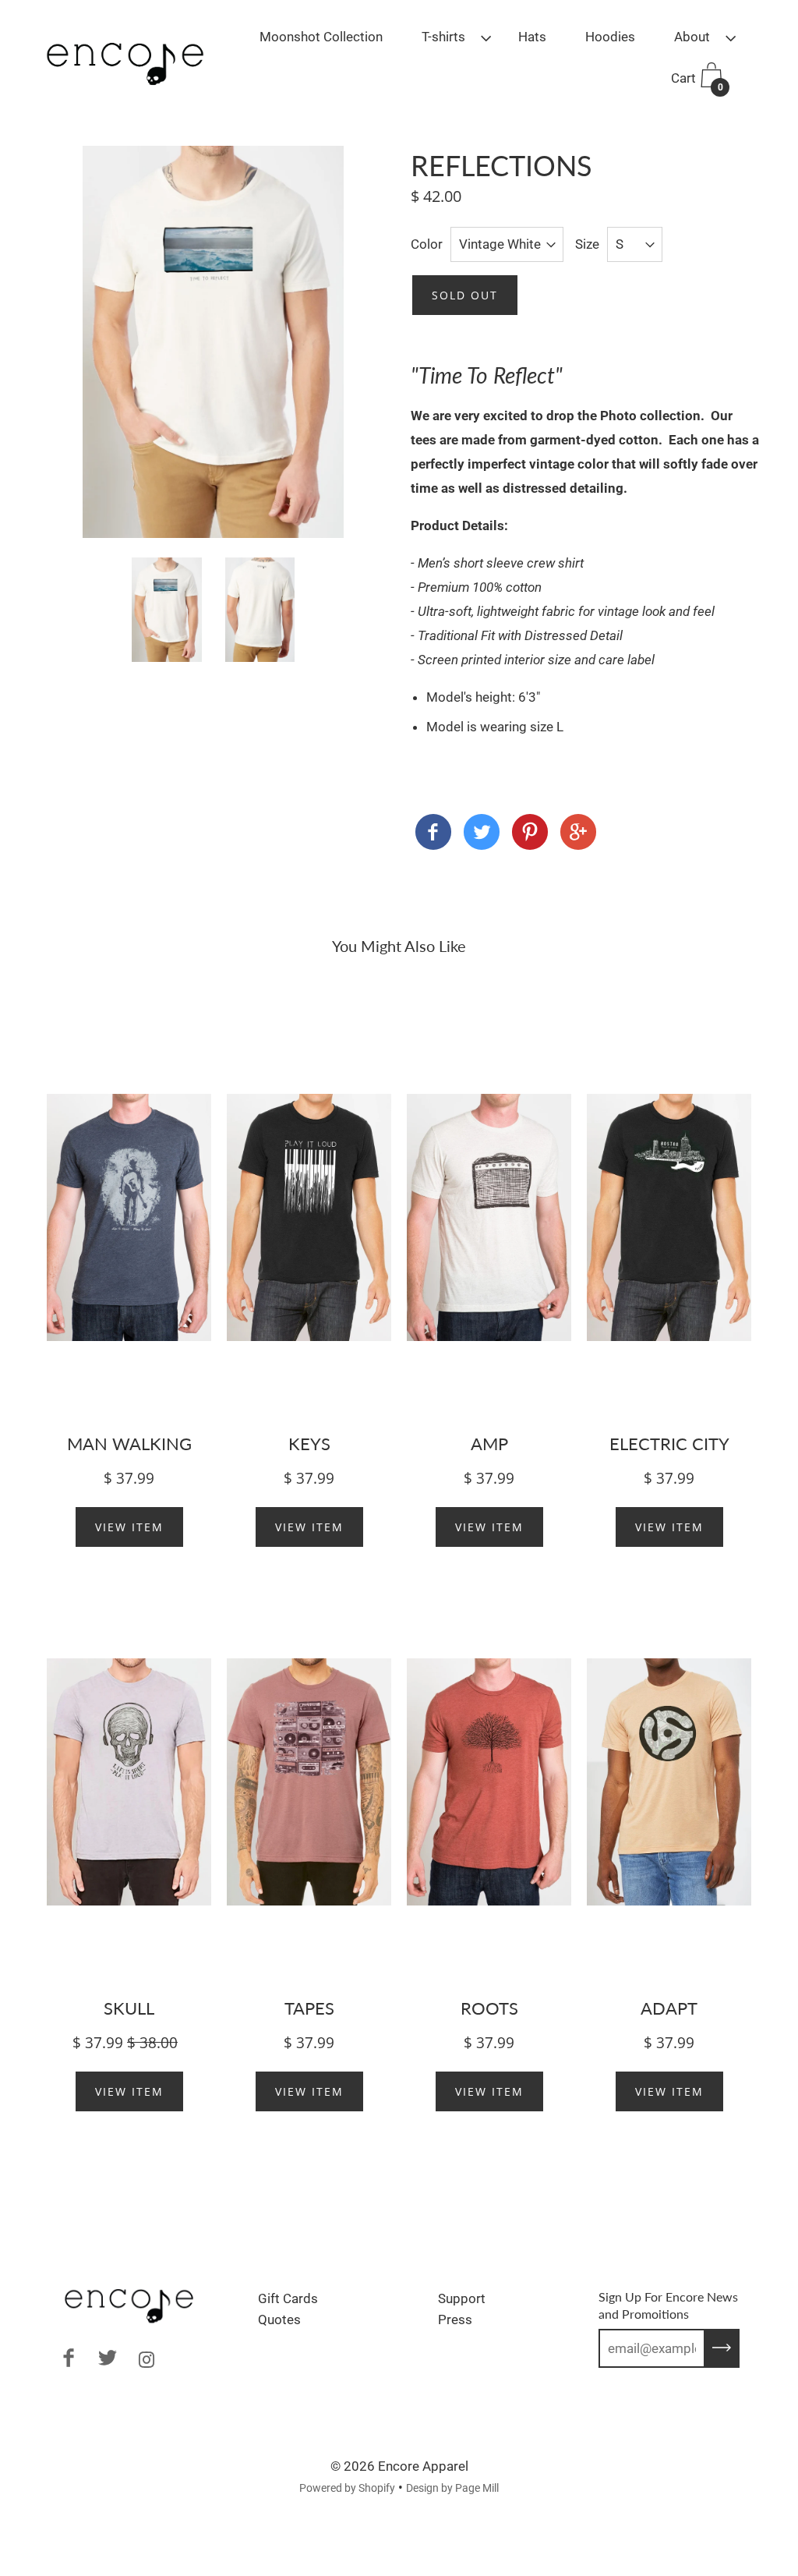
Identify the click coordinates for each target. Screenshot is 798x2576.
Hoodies (610, 37)
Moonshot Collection (321, 37)
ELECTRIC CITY (669, 1444)
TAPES (309, 2008)
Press (455, 2319)
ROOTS (489, 2008)
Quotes (279, 2319)
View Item (129, 1527)
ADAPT (669, 2008)
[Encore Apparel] (433, 835)
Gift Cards (288, 2298)
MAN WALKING (129, 1444)
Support (462, 2298)
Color (427, 244)
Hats (532, 37)
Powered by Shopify (347, 2488)
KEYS (309, 1444)
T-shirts (443, 37)
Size (587, 244)
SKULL (129, 2008)
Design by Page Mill (452, 2488)
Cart (697, 81)
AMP (489, 1444)
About (692, 37)
